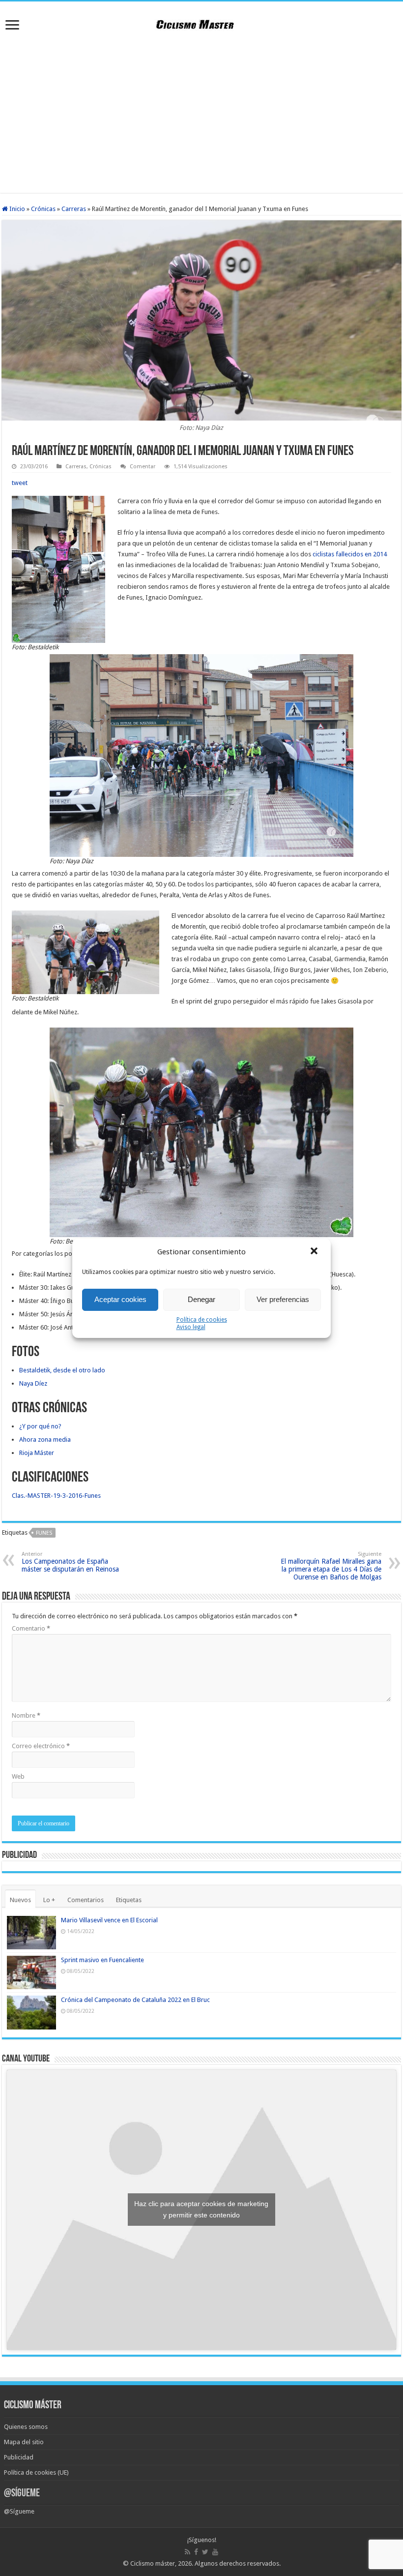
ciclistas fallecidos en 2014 (350, 554)
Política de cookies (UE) (36, 2472)
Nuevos (20, 1900)
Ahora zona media (45, 1440)
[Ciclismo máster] (201, 23)
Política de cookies (202, 1320)
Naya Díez (33, 1383)
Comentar (143, 467)
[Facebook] (196, 2552)
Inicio (16, 209)
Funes (44, 1533)
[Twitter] (205, 2552)
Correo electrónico (41, 1746)
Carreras (74, 209)
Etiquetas (129, 1900)
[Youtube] (215, 2552)
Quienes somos (26, 2427)
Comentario (31, 1628)
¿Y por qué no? (40, 1426)
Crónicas (43, 209)
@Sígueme (22, 2494)
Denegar (201, 1299)
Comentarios (86, 1900)
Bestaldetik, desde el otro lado (62, 1370)
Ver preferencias (283, 1299)
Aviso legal (191, 1327)
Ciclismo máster (153, 2563)
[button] (315, 1252)
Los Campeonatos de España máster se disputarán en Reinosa (70, 1562)
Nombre (26, 1715)
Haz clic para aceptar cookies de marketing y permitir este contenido (201, 2209)
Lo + (49, 1900)
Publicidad (19, 2457)
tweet (20, 483)
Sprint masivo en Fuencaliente (102, 1960)
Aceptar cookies (120, 1299)
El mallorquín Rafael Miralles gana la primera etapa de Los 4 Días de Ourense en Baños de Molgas (331, 1566)
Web (18, 1776)
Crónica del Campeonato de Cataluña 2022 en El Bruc (135, 2000)
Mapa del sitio (24, 2442)
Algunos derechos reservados (237, 2563)
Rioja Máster (37, 1453)
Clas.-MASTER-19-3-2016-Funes (56, 1496)
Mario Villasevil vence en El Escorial (109, 1920)
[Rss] (187, 2552)
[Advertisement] (201, 114)
